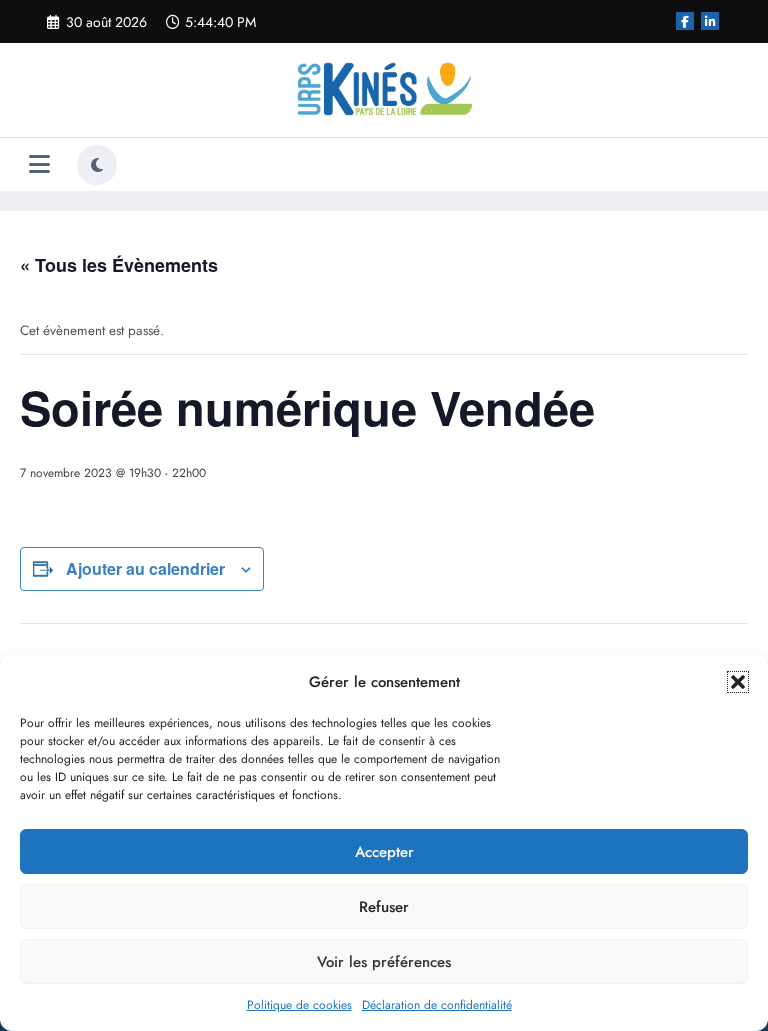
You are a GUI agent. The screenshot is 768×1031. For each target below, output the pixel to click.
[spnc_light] (97, 165)
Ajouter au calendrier (145, 568)
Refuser (384, 907)
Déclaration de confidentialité (437, 1005)
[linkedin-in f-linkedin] (710, 21)
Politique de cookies (299, 1005)
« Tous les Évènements (119, 265)
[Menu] (39, 164)
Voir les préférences (384, 962)
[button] (738, 682)
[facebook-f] (685, 21)
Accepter (384, 852)
